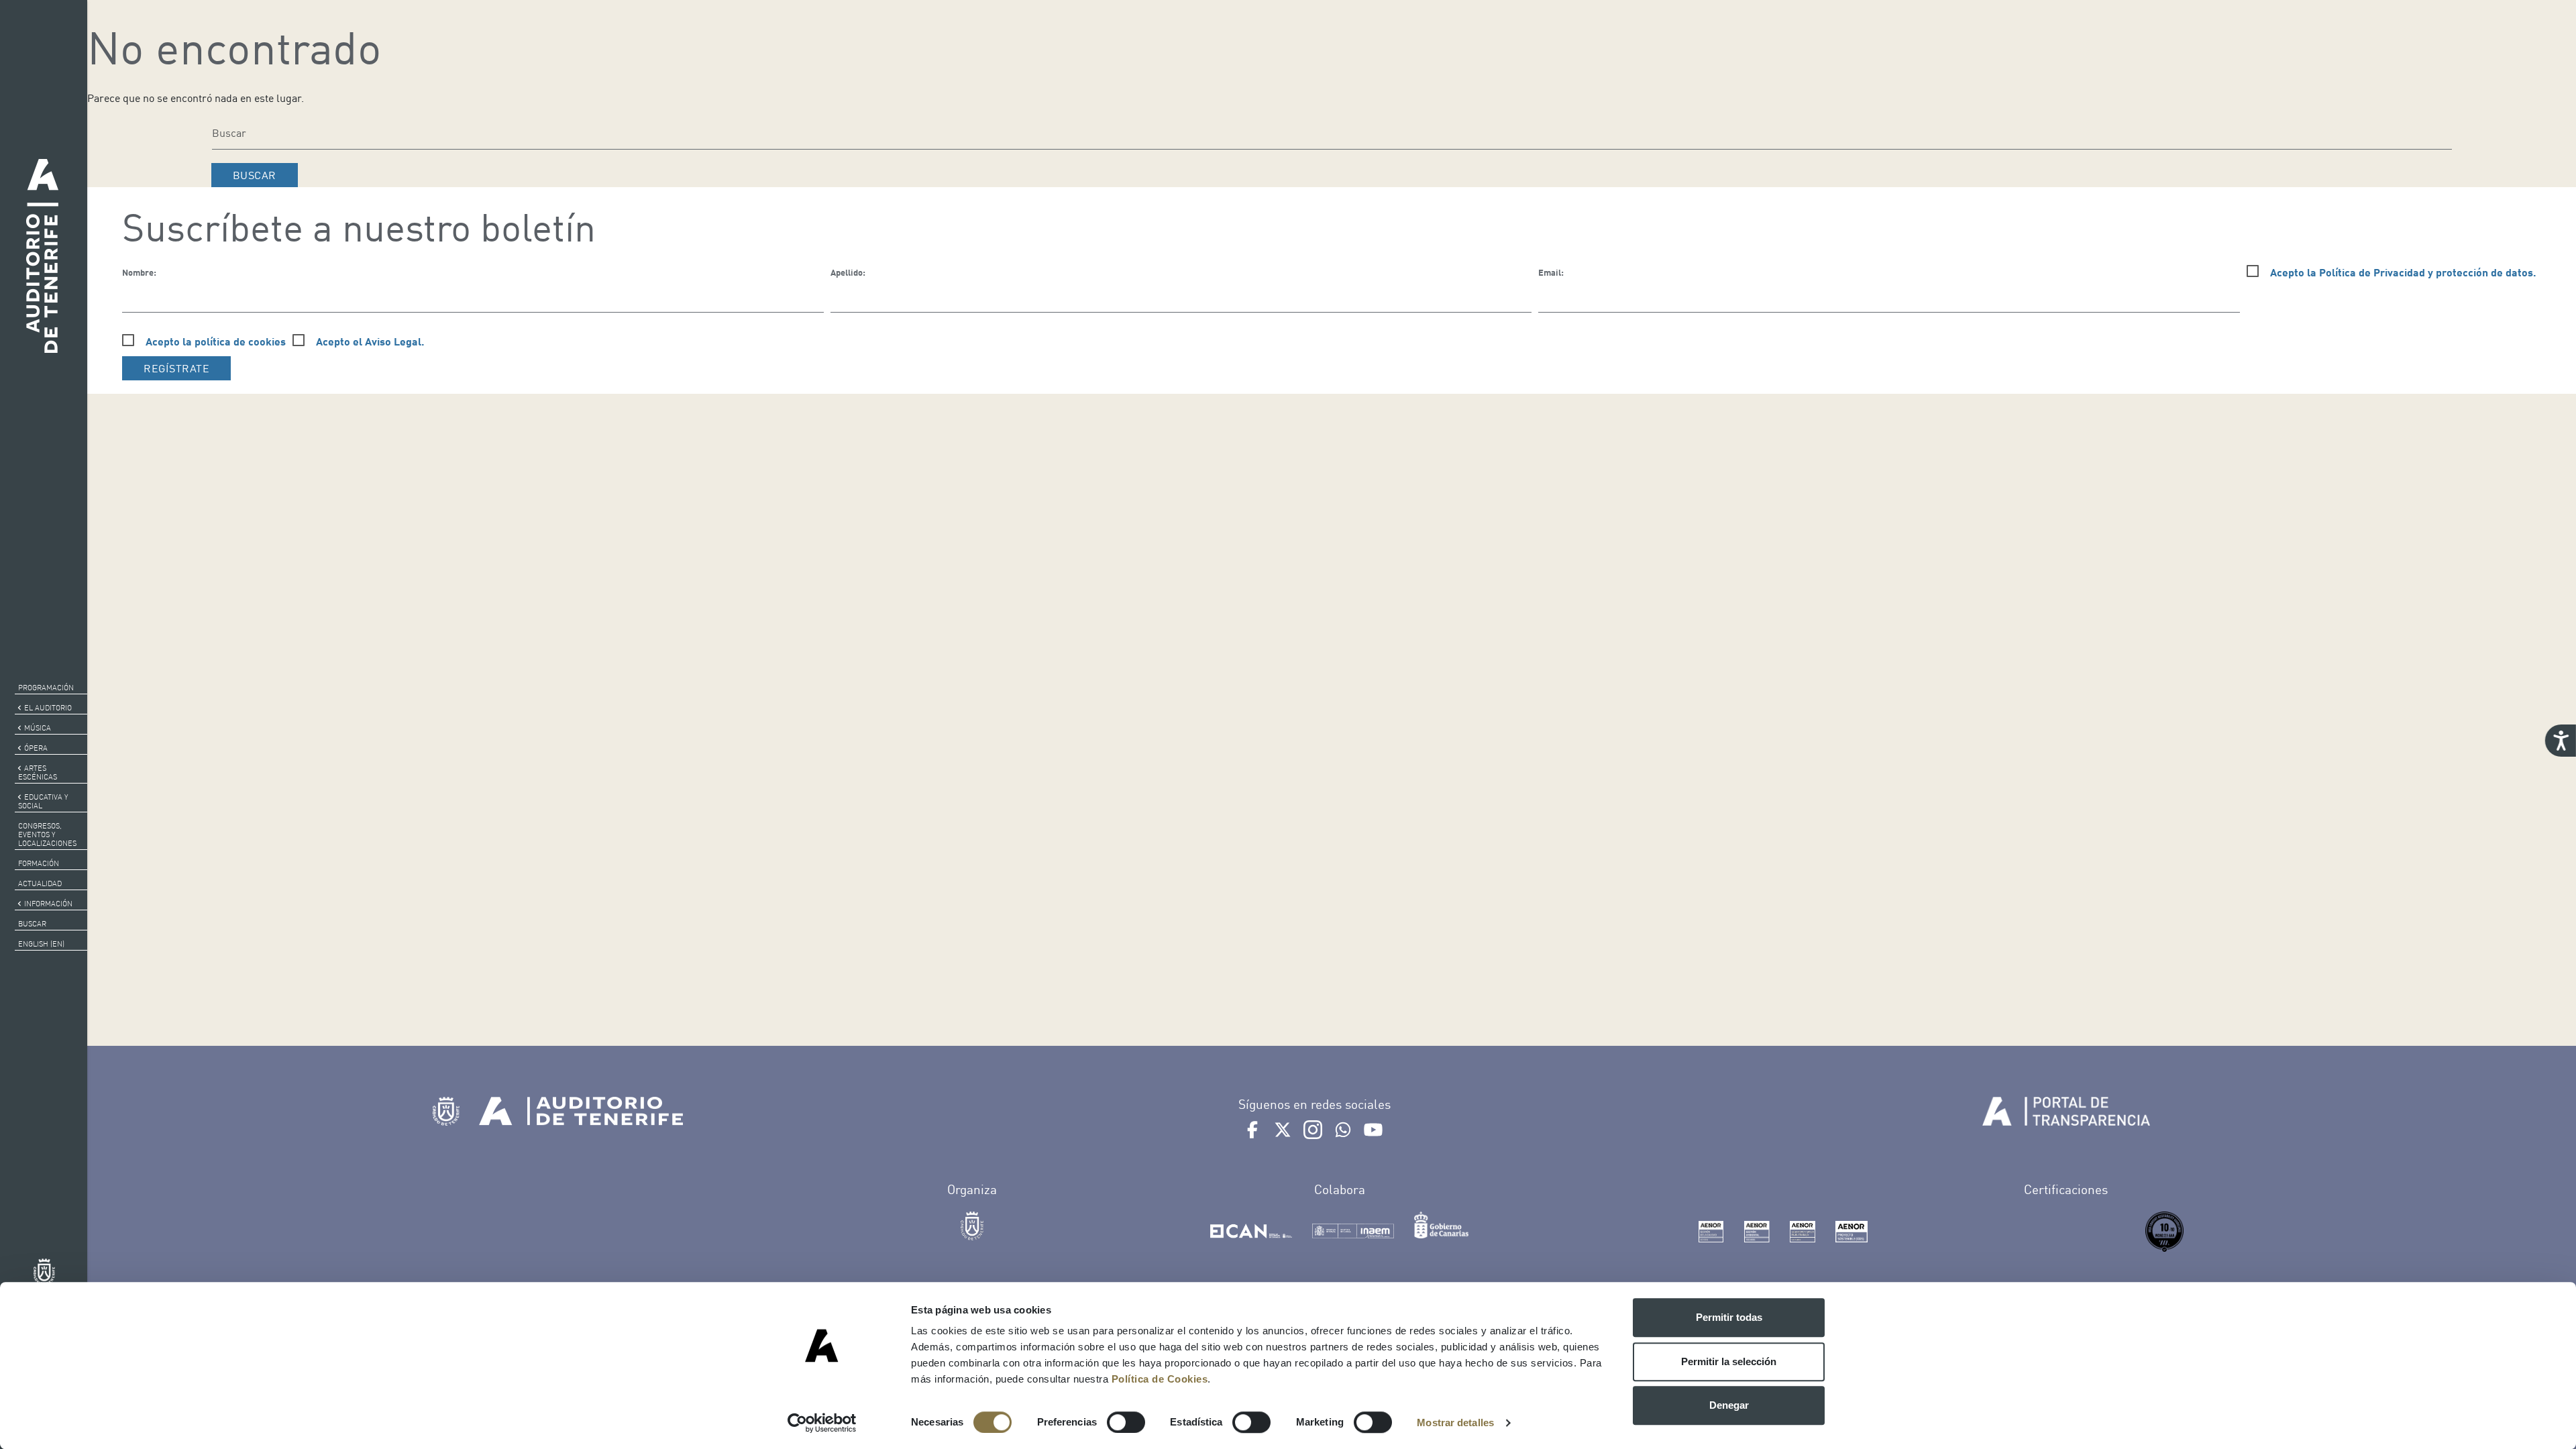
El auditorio (48, 708)
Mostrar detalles (1455, 1423)
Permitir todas (1729, 1317)
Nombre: (139, 272)
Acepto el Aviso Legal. (370, 341)
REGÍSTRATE (176, 368)
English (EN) (41, 944)
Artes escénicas (38, 772)
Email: (1551, 272)
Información (48, 904)
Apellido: (848, 272)
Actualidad (40, 883)
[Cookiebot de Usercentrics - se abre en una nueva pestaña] (822, 1423)
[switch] (1126, 1422)
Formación (39, 863)
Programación (46, 688)
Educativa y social (43, 801)
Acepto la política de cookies (216, 341)
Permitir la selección (1729, 1361)
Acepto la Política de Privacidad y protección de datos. (2403, 272)
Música (38, 728)
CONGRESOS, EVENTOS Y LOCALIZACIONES (47, 835)
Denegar (1729, 1405)
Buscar (32, 924)
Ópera (36, 748)
